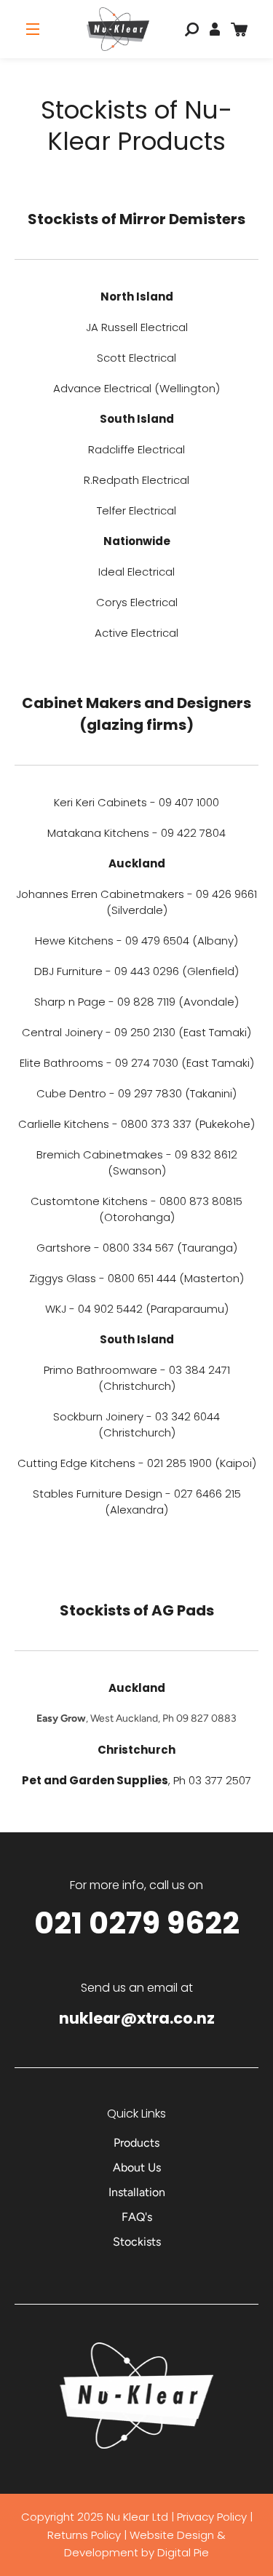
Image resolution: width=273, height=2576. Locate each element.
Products (136, 2143)
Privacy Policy (212, 2517)
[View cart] (239, 29)
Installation (137, 2192)
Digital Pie (183, 2552)
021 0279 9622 (137, 1923)
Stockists (137, 2242)
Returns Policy (86, 2535)
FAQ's (137, 2217)
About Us (137, 2167)
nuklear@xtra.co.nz (137, 2018)
